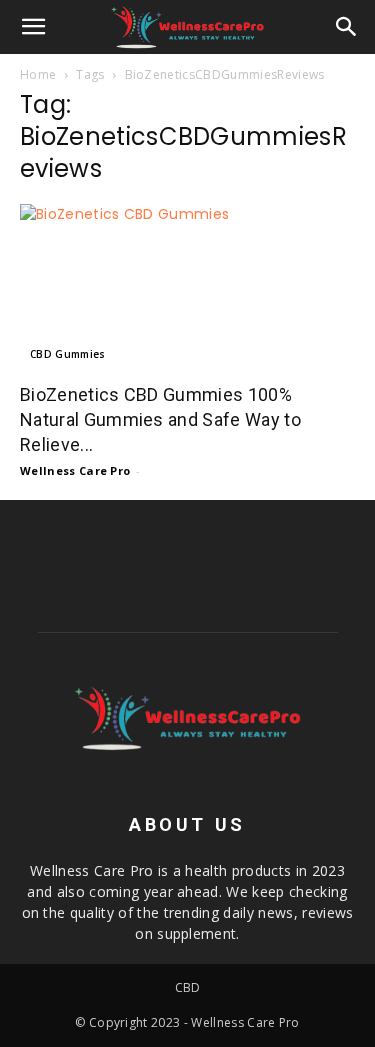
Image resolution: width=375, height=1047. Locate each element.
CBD (188, 987)
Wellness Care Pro (75, 470)
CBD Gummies (68, 354)
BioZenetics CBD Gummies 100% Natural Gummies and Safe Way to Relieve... (160, 419)
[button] (34, 27)
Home (38, 74)
